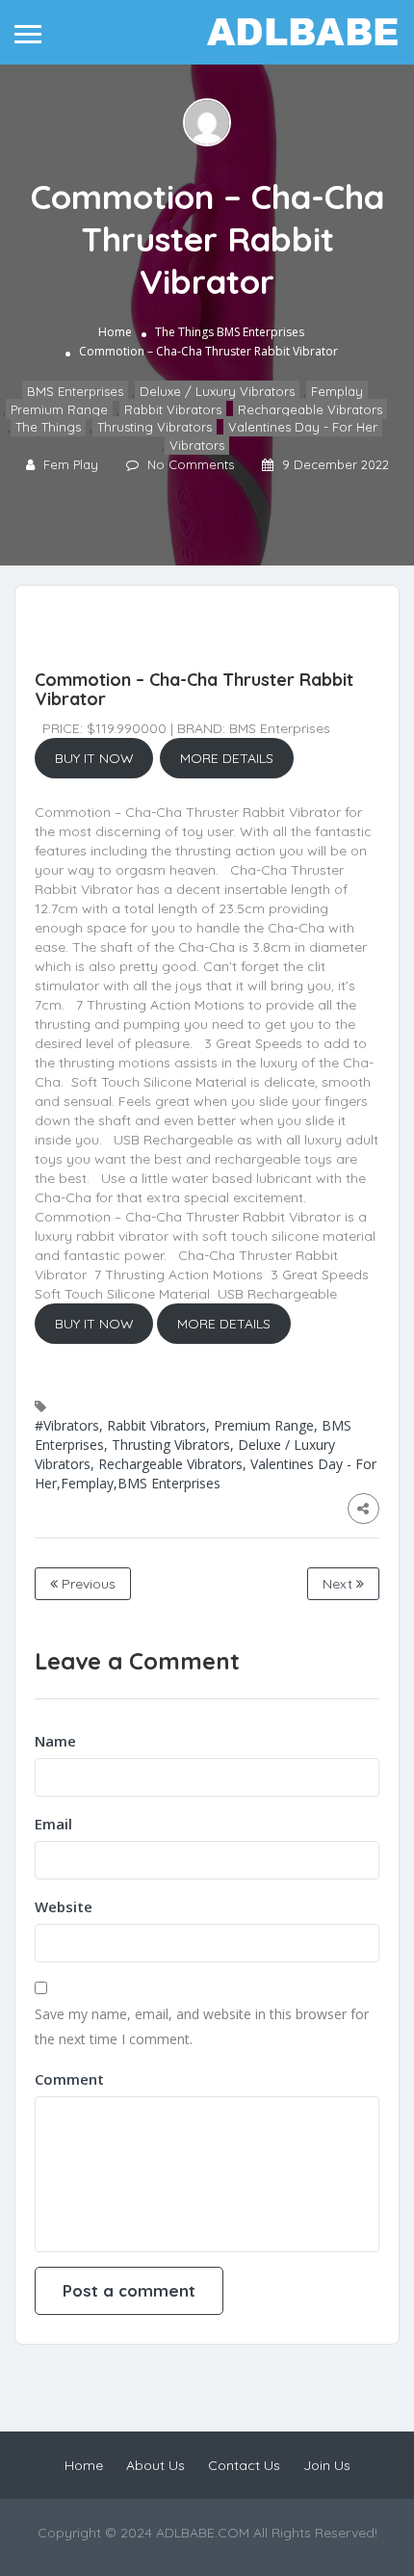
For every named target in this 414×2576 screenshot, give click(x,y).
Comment (69, 2079)
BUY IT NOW (94, 758)
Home (115, 332)
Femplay (337, 391)
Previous (87, 1584)
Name (55, 1741)
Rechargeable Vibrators (310, 409)
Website (64, 1906)
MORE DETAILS (227, 758)
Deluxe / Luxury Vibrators (217, 391)
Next (339, 1584)
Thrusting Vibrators (155, 428)
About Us (155, 2465)
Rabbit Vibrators (173, 409)
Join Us (327, 2465)
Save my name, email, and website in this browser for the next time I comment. (202, 2026)
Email (53, 1824)
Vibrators (197, 445)
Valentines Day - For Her (303, 428)
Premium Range (59, 409)
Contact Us (244, 2465)
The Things (184, 332)
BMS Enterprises (260, 332)
